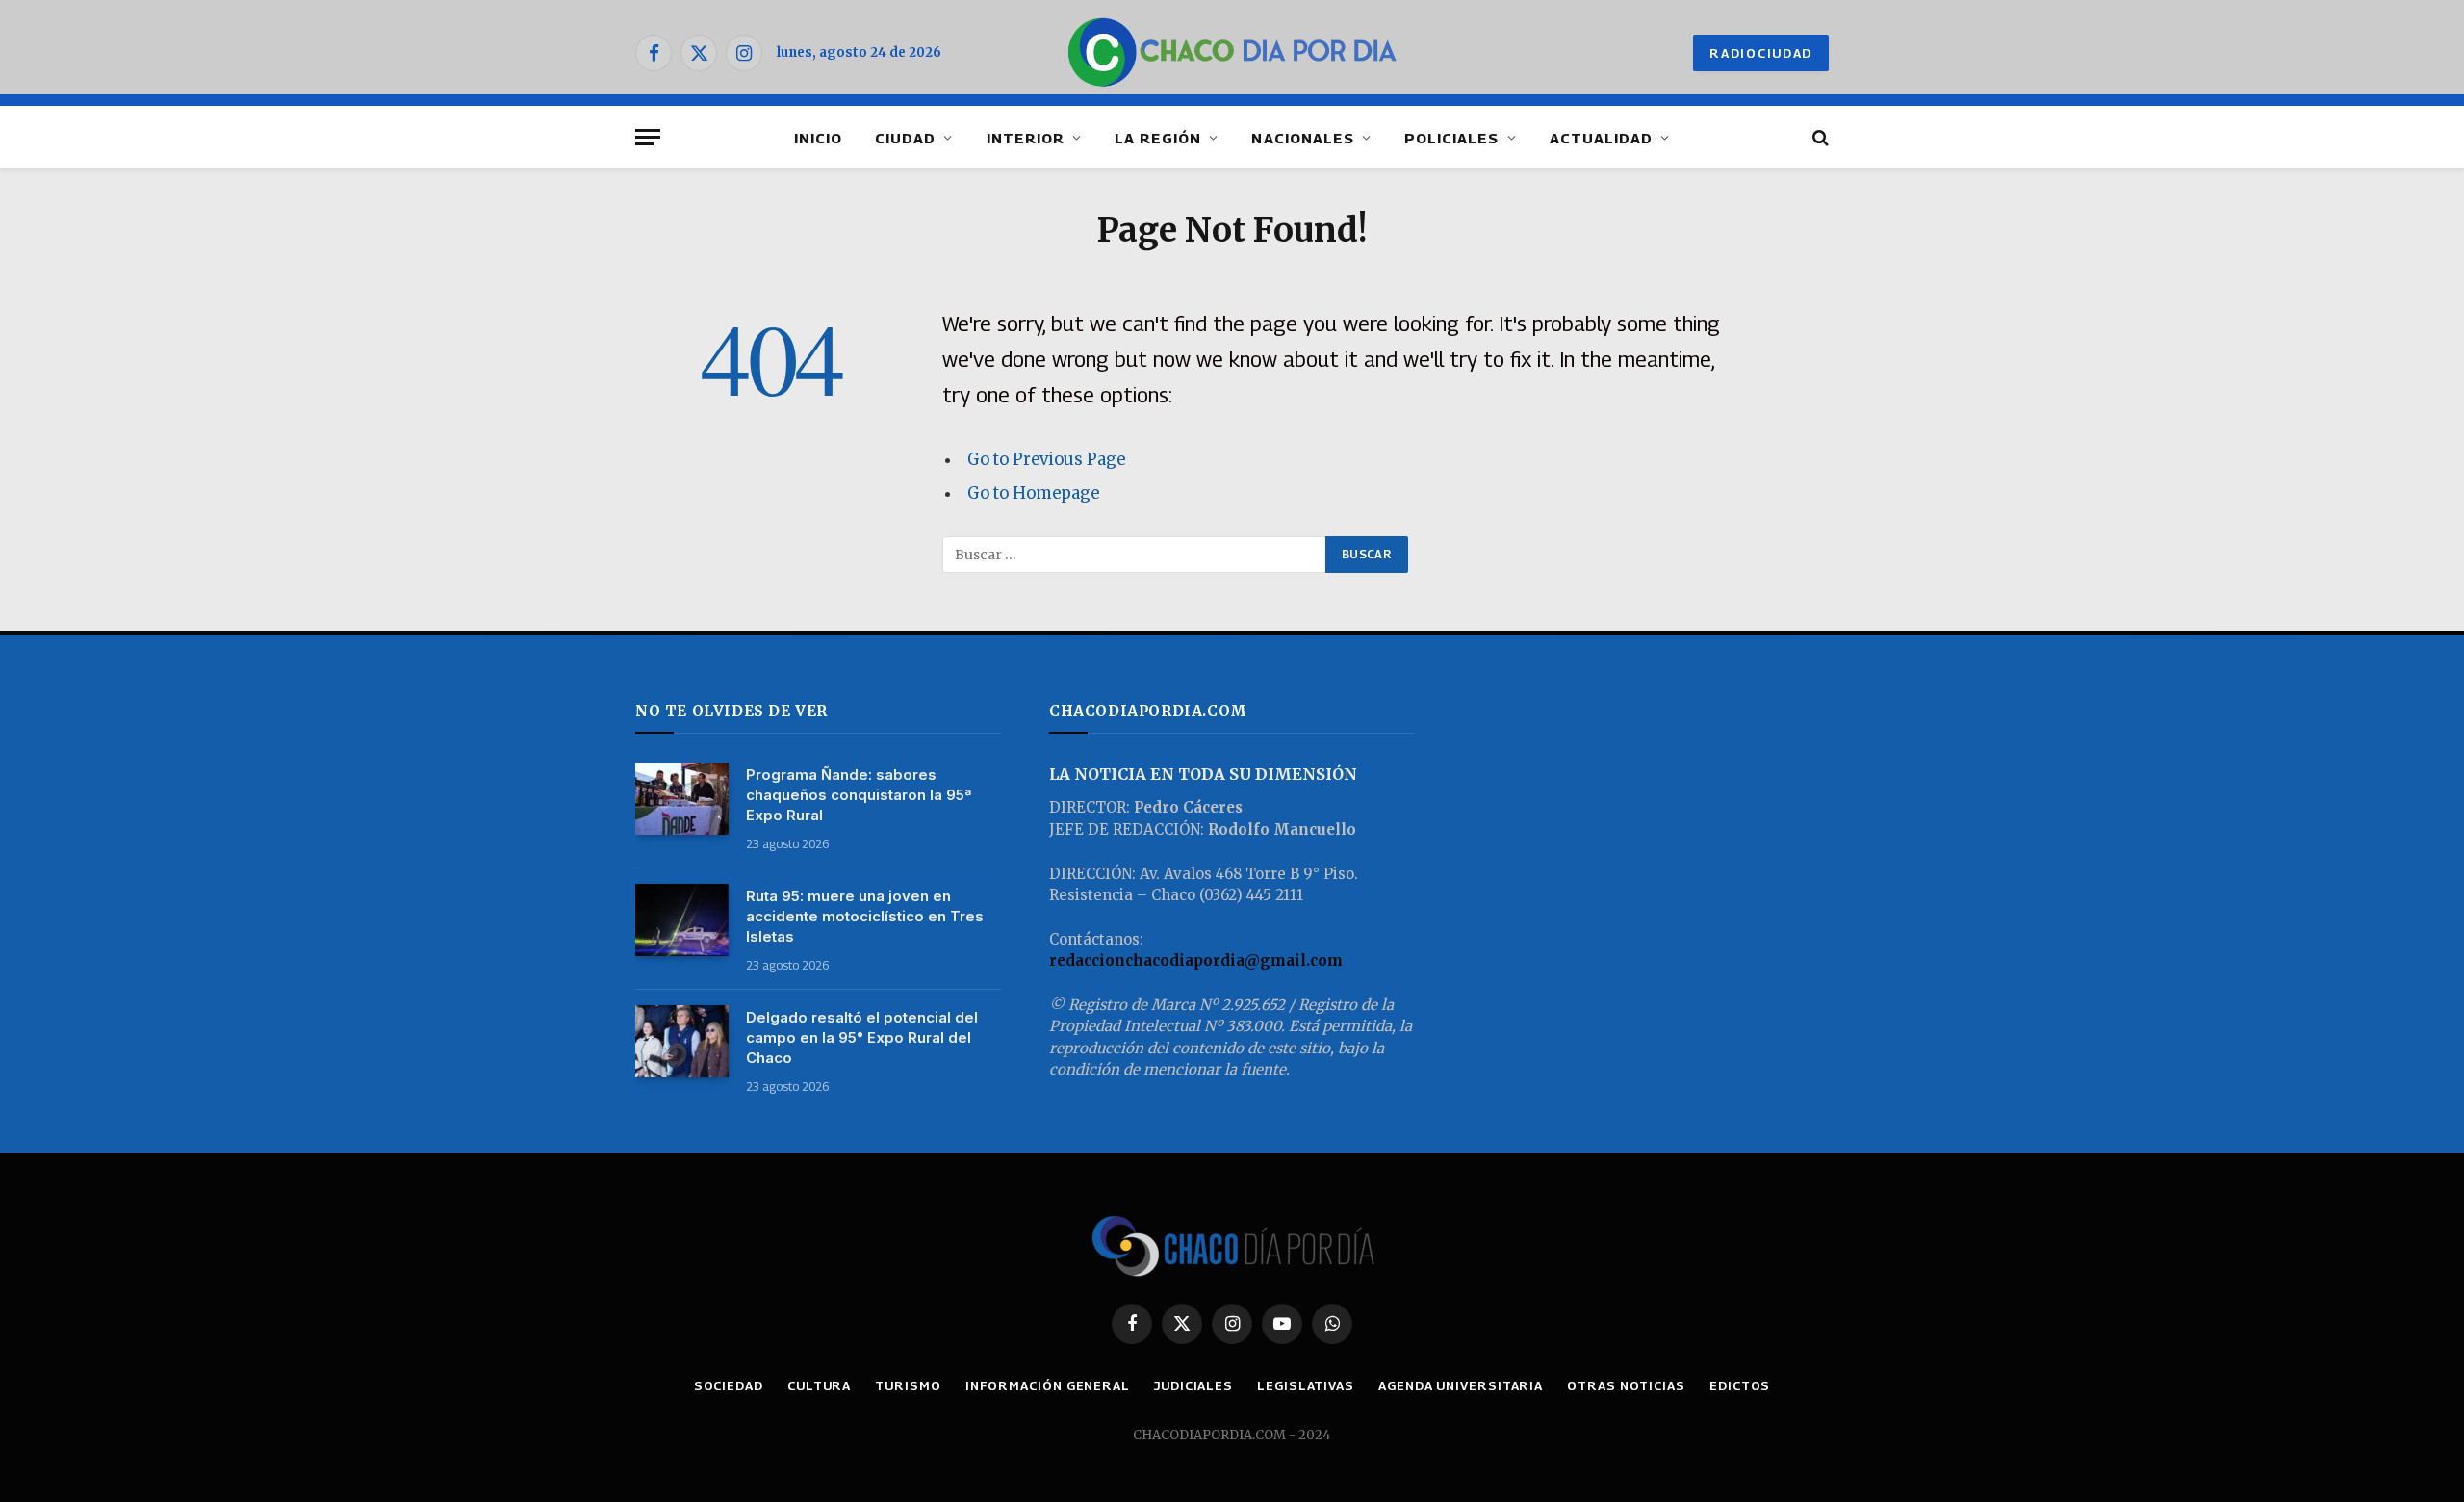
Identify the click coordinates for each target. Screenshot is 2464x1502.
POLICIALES (1452, 138)
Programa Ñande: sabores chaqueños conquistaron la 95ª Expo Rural (859, 795)
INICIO (818, 138)
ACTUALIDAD (1602, 138)
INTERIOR (1026, 138)
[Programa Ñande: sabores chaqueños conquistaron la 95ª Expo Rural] (682, 799)
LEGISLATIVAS (1306, 1385)
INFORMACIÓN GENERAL (1048, 1385)
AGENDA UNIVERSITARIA (1461, 1385)
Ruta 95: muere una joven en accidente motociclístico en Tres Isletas (865, 916)
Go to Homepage (1033, 493)
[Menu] (648, 137)
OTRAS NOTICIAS (1626, 1385)
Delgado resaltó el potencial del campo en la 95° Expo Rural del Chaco (862, 1037)
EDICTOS (1740, 1385)
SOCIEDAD (729, 1385)
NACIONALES (1303, 138)
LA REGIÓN (1158, 138)
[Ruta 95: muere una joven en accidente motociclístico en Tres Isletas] (682, 920)
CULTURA (819, 1385)
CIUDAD (905, 138)
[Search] (1819, 137)
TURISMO (908, 1385)
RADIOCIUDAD (1761, 53)
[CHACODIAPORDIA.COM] (1232, 53)
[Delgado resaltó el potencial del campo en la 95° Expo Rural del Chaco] (682, 1041)
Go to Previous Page (1046, 460)
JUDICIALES (1193, 1385)
